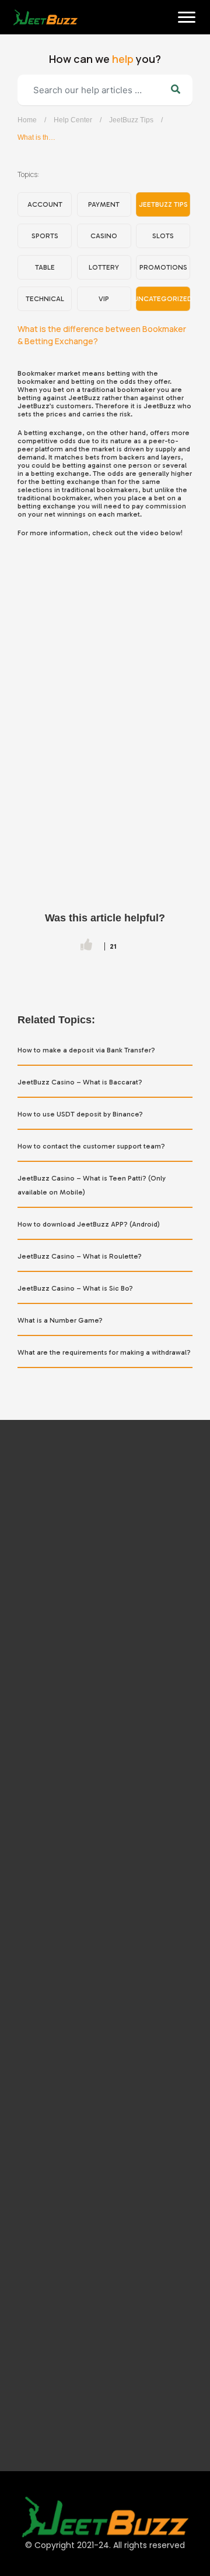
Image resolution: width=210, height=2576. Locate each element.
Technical (45, 299)
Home (25, 53)
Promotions (163, 267)
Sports (45, 236)
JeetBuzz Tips (131, 120)
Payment (104, 204)
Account (45, 204)
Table (45, 267)
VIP (104, 299)
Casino (104, 236)
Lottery (104, 267)
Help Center (73, 120)
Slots (163, 236)
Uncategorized (163, 299)
